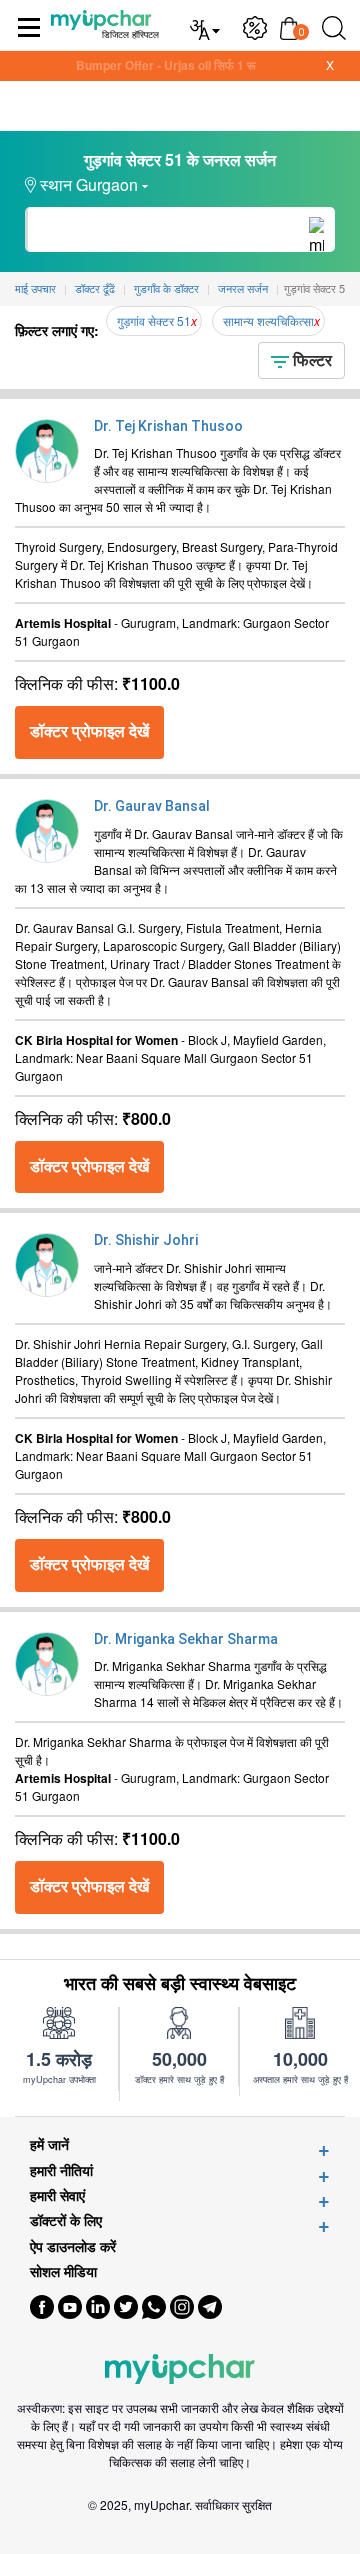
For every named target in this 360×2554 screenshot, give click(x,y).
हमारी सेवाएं (57, 2195)
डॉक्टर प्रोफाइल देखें (89, 731)
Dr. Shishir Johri (146, 1240)
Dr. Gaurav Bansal (152, 806)
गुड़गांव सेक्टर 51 (154, 320)
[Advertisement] (180, 2529)
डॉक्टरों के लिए (66, 2220)
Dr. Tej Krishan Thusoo (168, 426)
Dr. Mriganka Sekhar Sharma (186, 1639)
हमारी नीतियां (61, 2170)
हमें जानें (49, 2144)
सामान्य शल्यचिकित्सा (268, 320)
